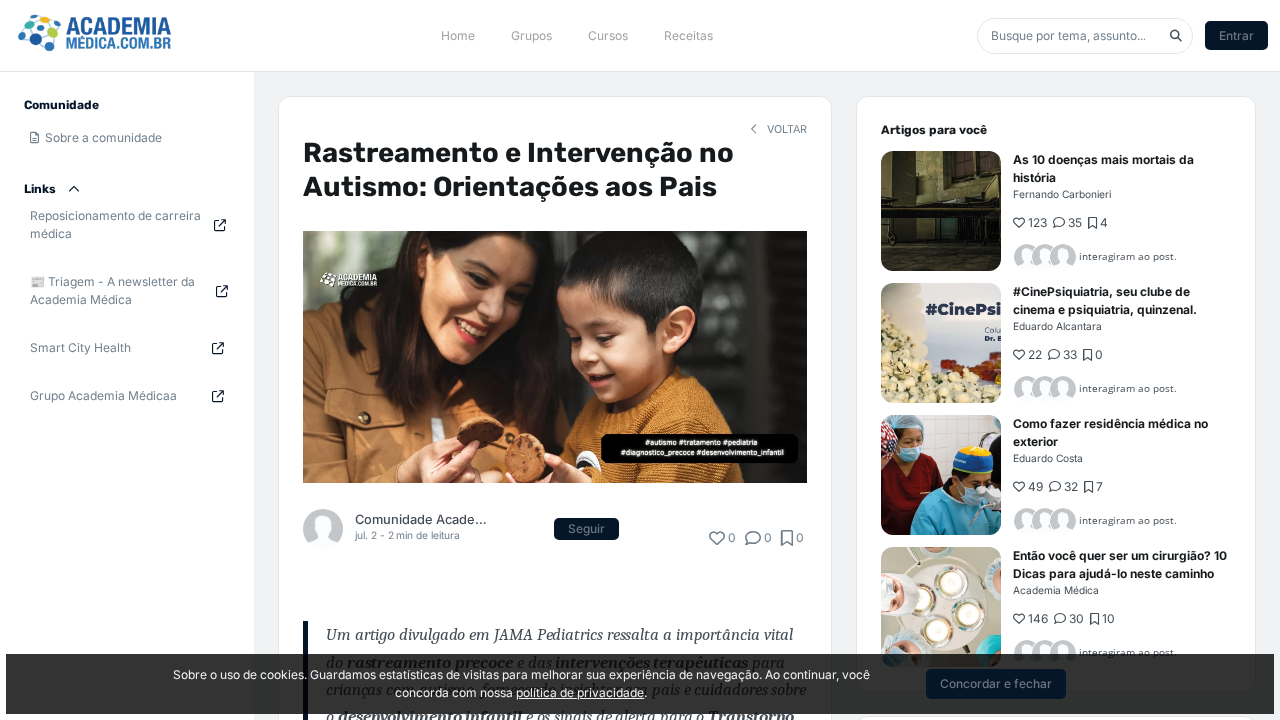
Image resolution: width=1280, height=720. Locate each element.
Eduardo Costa (1048, 458)
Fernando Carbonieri (1062, 194)
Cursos (608, 35)
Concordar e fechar (996, 683)
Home (458, 35)
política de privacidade (580, 692)
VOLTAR (785, 129)
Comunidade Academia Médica (425, 519)
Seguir (586, 528)
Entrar (1236, 35)
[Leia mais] (941, 211)
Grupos (531, 35)
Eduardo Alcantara (1057, 326)
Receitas (688, 35)
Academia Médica (1056, 590)
